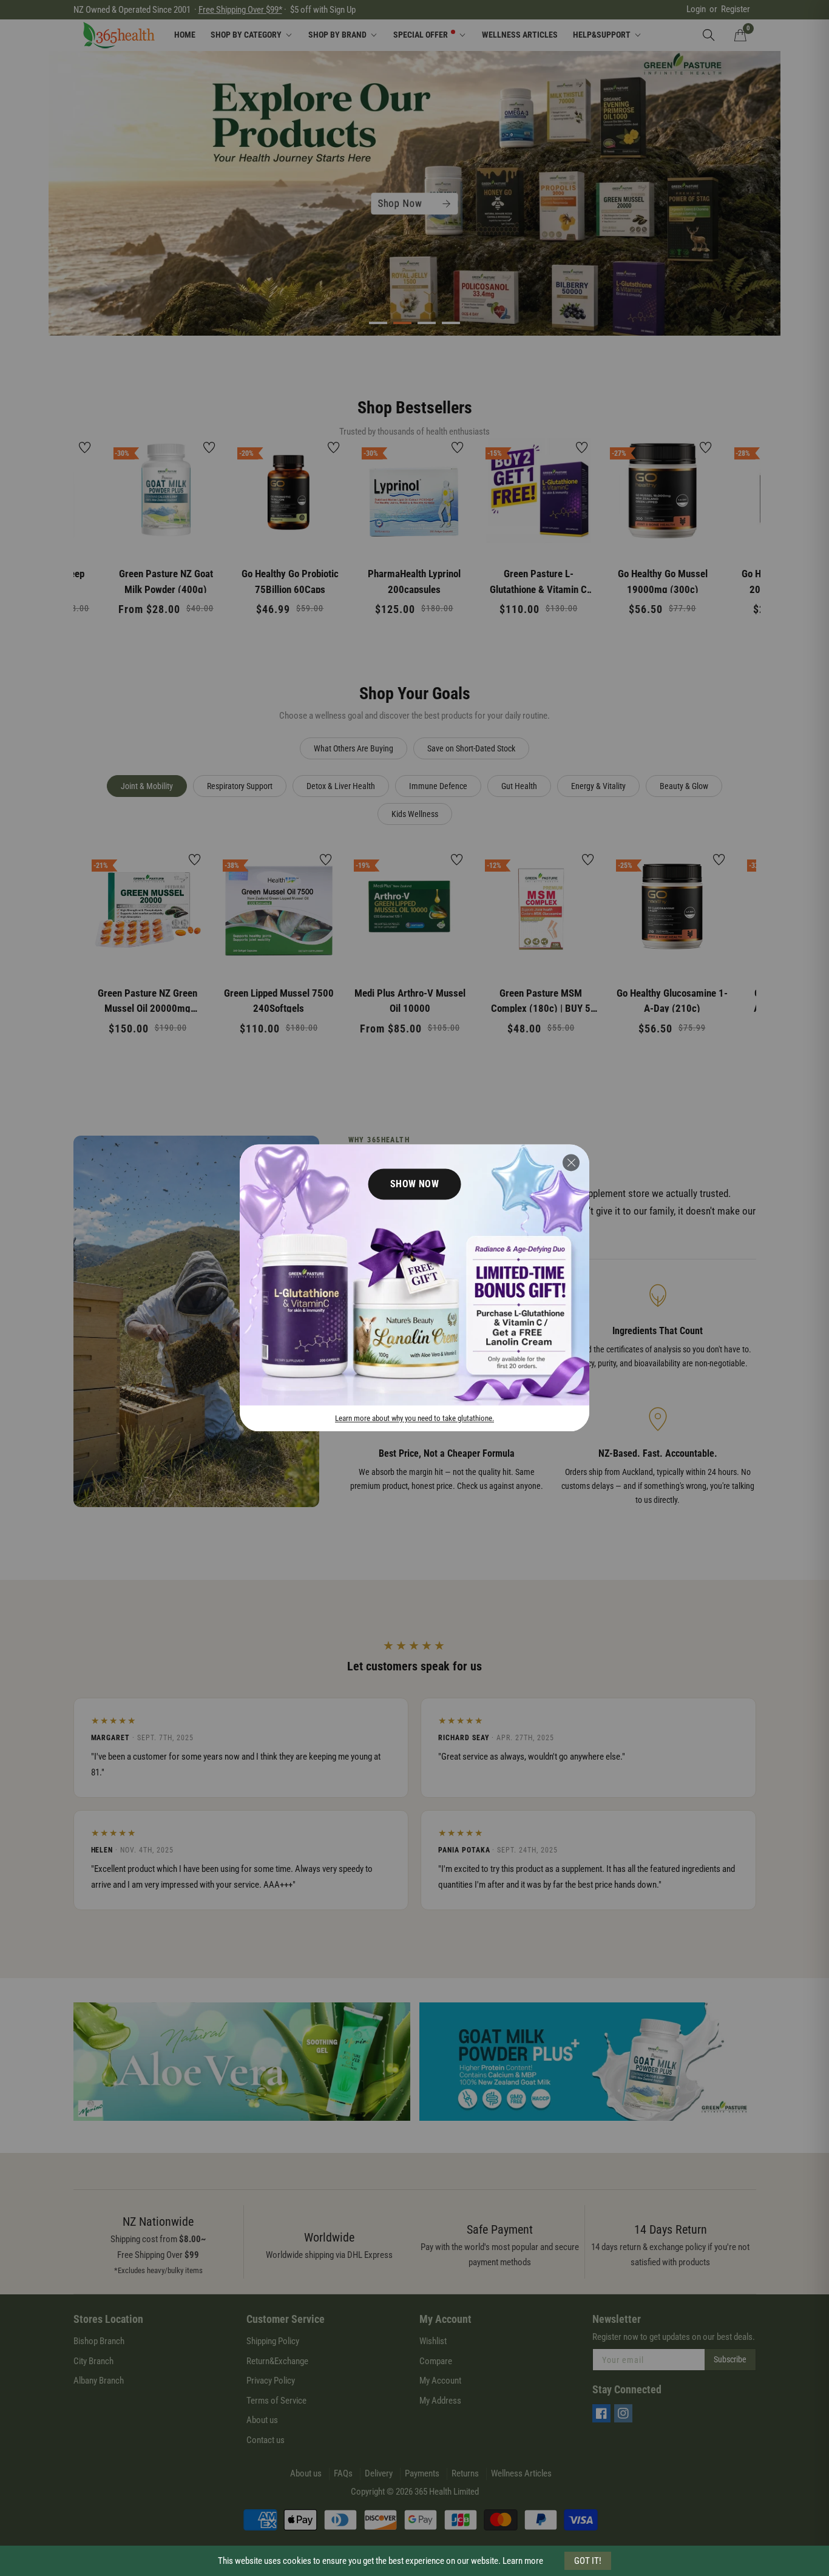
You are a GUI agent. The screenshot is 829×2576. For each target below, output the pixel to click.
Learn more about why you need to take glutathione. (414, 1419)
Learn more (523, 2561)
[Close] (571, 1162)
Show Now (415, 1184)
